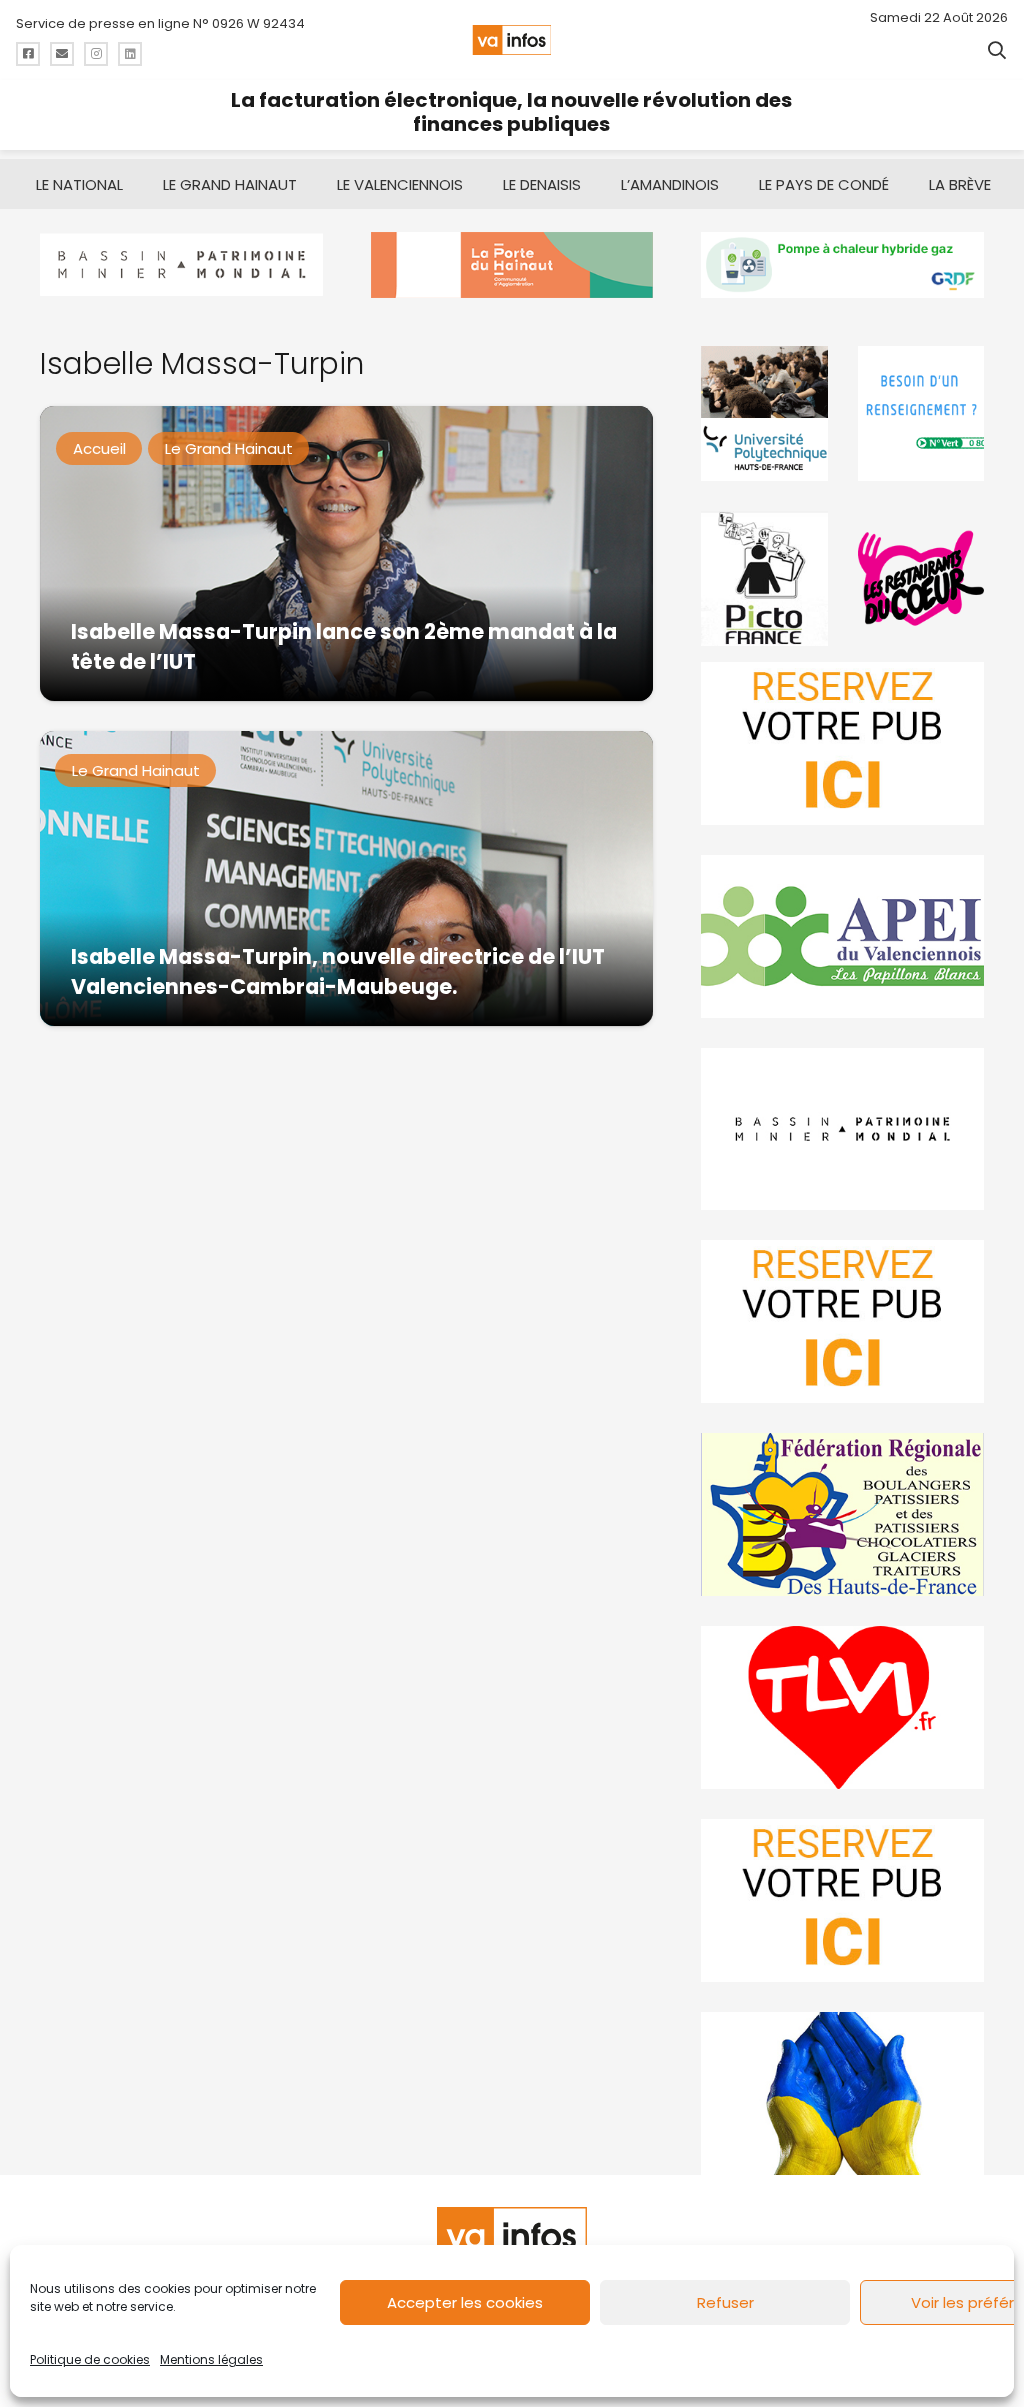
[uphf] (764, 413)
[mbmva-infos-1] (842, 1129)
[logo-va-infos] (511, 40)
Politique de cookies (90, 2359)
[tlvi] (842, 1707)
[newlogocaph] (512, 265)
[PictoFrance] (764, 578)
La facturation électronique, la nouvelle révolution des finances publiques (511, 112)
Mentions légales (211, 2359)
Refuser (725, 2302)
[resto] (921, 578)
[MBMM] (181, 265)
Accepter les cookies (465, 2302)
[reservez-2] (842, 1321)
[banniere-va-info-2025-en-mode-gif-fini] (842, 265)
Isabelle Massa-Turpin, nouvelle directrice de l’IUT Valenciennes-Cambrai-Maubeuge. (338, 971)
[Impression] (842, 936)
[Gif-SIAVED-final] (921, 413)
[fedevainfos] (842, 1514)
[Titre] (28, 54)
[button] (997, 50)
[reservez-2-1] (842, 743)
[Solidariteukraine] (842, 2093)
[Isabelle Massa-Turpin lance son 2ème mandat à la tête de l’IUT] (346, 553)
